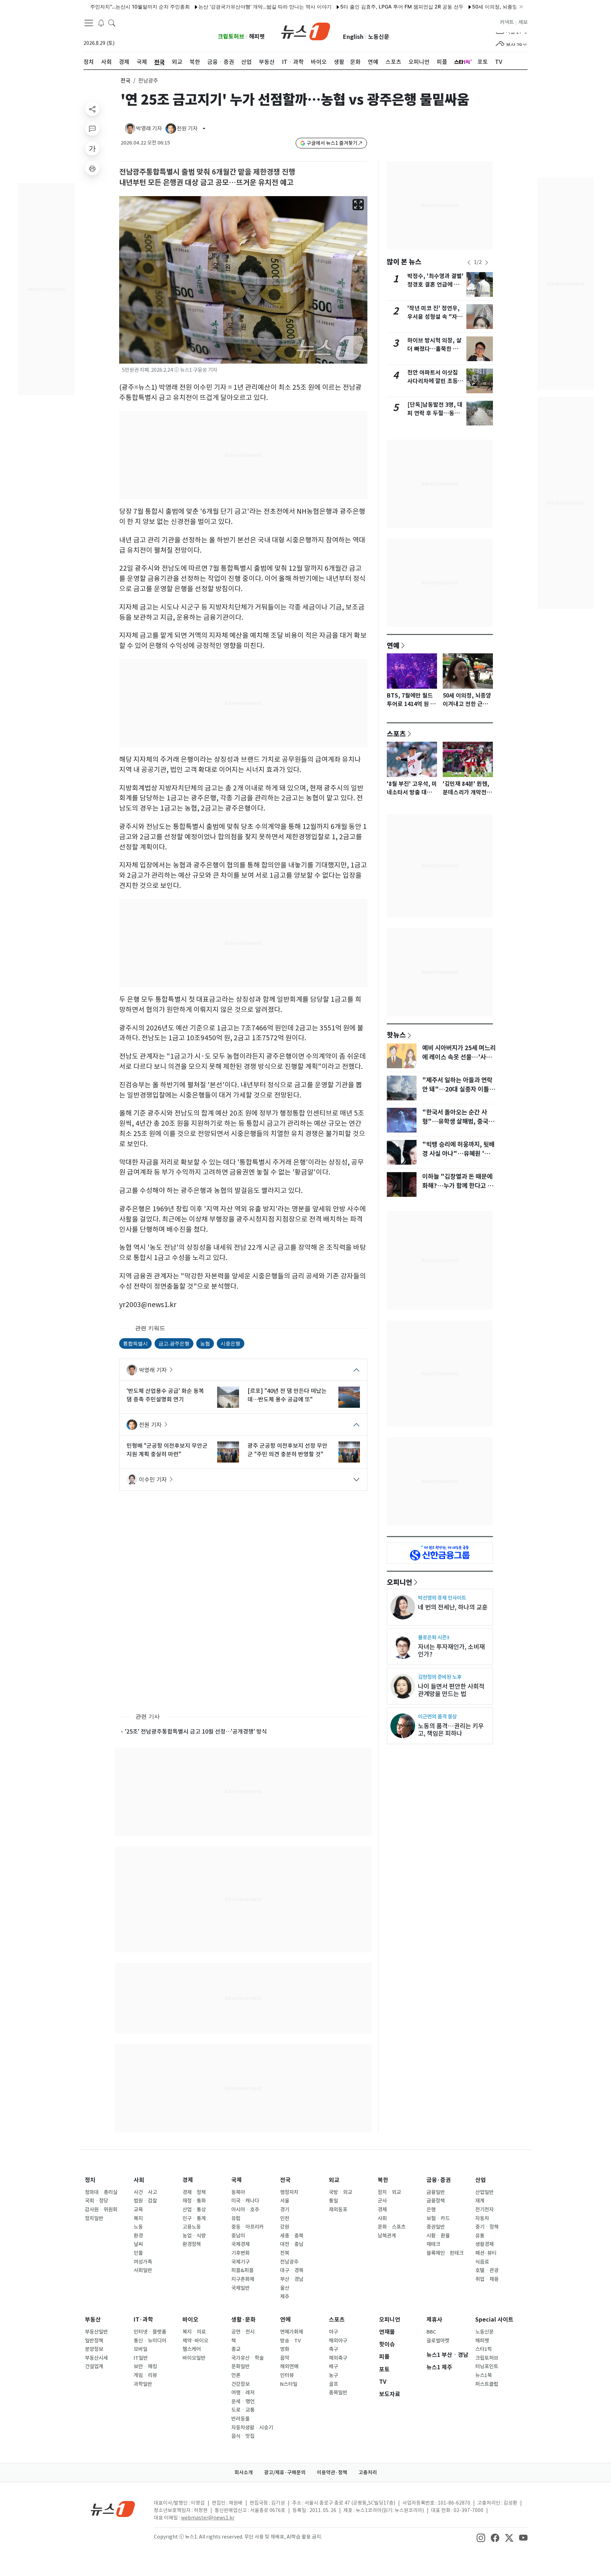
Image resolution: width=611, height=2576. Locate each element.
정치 (90, 2180)
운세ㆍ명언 (243, 2401)
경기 (285, 2210)
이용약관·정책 (332, 2472)
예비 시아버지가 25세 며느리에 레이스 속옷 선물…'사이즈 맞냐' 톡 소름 (459, 1057)
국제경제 (240, 2244)
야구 (333, 2332)
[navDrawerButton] (89, 23)
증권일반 (436, 2227)
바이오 (190, 2320)
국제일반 (240, 2288)
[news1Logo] (113, 2509)
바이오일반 (194, 2358)
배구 (333, 2366)
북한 (383, 2180)
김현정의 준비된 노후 (440, 1677)
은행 (431, 2210)
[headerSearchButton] (112, 23)
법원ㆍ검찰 (145, 2201)
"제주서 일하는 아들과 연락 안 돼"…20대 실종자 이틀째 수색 (458, 1089)
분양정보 (94, 2349)
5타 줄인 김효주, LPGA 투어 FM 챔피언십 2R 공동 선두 (357, 7)
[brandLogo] (306, 31)
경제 (188, 2180)
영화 (285, 2349)
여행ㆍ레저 (243, 2393)
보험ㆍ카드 (438, 2218)
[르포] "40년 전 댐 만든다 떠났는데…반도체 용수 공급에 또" (287, 1395)
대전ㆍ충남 (292, 2244)
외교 (334, 2180)
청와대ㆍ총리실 (101, 2192)
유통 (480, 2236)
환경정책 (192, 2244)
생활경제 (484, 2244)
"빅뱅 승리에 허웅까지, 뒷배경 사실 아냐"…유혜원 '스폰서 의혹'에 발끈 (459, 1154)
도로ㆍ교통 (243, 2410)
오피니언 (400, 1582)
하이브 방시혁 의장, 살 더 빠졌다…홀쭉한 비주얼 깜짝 (435, 349)
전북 (285, 2253)
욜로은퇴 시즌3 (434, 1637)
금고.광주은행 (174, 1343)
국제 (237, 2180)
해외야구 (338, 2341)
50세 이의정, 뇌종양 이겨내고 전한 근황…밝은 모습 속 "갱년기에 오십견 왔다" (514, 7)
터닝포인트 (487, 2366)
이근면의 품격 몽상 (437, 1716)
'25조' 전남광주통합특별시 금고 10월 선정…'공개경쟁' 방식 (196, 1731)
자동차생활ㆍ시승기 (252, 2428)
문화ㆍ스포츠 (392, 2227)
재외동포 (338, 2210)
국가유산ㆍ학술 (248, 2358)
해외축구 (338, 2358)
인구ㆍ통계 (194, 2218)
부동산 (93, 2320)
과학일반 (143, 2384)
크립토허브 (231, 37)
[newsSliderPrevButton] (469, 263)
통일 (333, 2201)
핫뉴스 (396, 1035)
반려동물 (240, 2419)
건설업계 (94, 2366)
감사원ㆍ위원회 (101, 2210)
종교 (236, 2349)
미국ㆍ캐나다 (245, 2201)
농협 (205, 1343)
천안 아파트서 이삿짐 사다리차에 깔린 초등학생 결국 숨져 (435, 381)
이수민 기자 (153, 1480)
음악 (285, 2358)
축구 (333, 2349)
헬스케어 (192, 2349)
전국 (126, 81)
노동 (138, 2227)
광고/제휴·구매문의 (285, 2472)
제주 (285, 2296)
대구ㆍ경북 (292, 2270)
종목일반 (338, 2393)
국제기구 (240, 2262)
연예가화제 (292, 2332)
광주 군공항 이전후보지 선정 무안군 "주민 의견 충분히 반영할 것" (287, 1450)
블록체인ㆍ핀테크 (445, 2253)
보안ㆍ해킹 (145, 2366)
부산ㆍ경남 (292, 2279)
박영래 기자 (153, 1370)
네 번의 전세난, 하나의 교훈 (453, 1607)
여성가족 (143, 2262)
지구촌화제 (243, 2279)
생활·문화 (243, 2320)
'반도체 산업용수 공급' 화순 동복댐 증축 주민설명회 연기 (165, 1395)
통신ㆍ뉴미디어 (150, 2341)
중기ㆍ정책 (487, 2227)
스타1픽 (484, 2349)
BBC (431, 2332)
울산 (285, 2288)
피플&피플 (242, 2270)
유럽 (236, 2218)
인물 (138, 2253)
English (353, 37)
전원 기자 (150, 1425)
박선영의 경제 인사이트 (442, 1598)
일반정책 (94, 2341)
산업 (481, 2180)
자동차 (482, 2218)
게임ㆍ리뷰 (145, 2375)
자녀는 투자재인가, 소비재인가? (451, 1651)
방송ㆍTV (290, 2341)
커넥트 (507, 22)
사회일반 (143, 2270)
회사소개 (244, 2472)
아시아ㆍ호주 (245, 2210)
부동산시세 (96, 2358)
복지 (138, 2218)
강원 (285, 2227)
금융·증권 (439, 2180)
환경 (138, 2236)
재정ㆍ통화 (194, 2201)
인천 (285, 2218)
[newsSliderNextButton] (487, 263)
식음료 (482, 2262)
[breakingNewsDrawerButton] (101, 23)
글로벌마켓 (438, 2341)
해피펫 (257, 37)
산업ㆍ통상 (194, 2210)
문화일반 (240, 2366)
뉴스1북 (484, 2375)
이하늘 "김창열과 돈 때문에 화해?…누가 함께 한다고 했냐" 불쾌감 (458, 1186)
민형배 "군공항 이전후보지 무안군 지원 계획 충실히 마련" (167, 1450)
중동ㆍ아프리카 (248, 2227)
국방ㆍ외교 (341, 2192)
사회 (139, 2180)
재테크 (433, 2244)
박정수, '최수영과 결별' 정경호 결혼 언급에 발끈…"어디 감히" (435, 285)
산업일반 (484, 2192)
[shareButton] (92, 109)
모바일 (141, 2349)
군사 (382, 2201)
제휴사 (434, 2320)
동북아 (238, 2192)
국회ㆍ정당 (97, 2201)
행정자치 (289, 2192)
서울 (285, 2201)
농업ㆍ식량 (194, 2236)
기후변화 (240, 2253)
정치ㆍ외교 (389, 2192)
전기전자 (484, 2210)
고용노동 (192, 2227)
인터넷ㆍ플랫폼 (150, 2332)
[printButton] (92, 168)
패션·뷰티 (486, 2253)
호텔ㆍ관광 (487, 2270)
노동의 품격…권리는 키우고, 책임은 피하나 (451, 1730)
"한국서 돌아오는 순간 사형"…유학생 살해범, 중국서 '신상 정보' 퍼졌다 (458, 1122)
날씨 (138, 2244)
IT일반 (141, 2358)
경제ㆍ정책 (194, 2192)
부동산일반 (96, 2332)
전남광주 (289, 2262)
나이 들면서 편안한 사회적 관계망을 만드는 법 (451, 1690)
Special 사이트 (494, 2320)
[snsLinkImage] (481, 2537)
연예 (393, 645)
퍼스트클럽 (487, 2384)
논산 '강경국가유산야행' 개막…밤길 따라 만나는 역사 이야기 (220, 7)
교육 (138, 2210)
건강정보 (240, 2384)
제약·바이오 (195, 2341)
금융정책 (436, 2201)
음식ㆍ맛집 (243, 2436)
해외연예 (289, 2366)
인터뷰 (287, 2375)
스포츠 (396, 734)
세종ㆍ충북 (292, 2236)
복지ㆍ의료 (194, 2332)
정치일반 (94, 2218)
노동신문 (379, 37)
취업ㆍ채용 (487, 2279)
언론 (236, 2375)
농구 (333, 2375)
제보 (523, 22)
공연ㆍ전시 (243, 2332)
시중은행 (231, 1343)
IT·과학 (143, 2320)
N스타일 (289, 2384)
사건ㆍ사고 (145, 2192)
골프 (333, 2384)
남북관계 (387, 2236)
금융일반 (436, 2192)
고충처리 (368, 2472)
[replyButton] (92, 129)
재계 (480, 2201)
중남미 (238, 2236)
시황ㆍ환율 (438, 2236)
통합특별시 (135, 1343)
